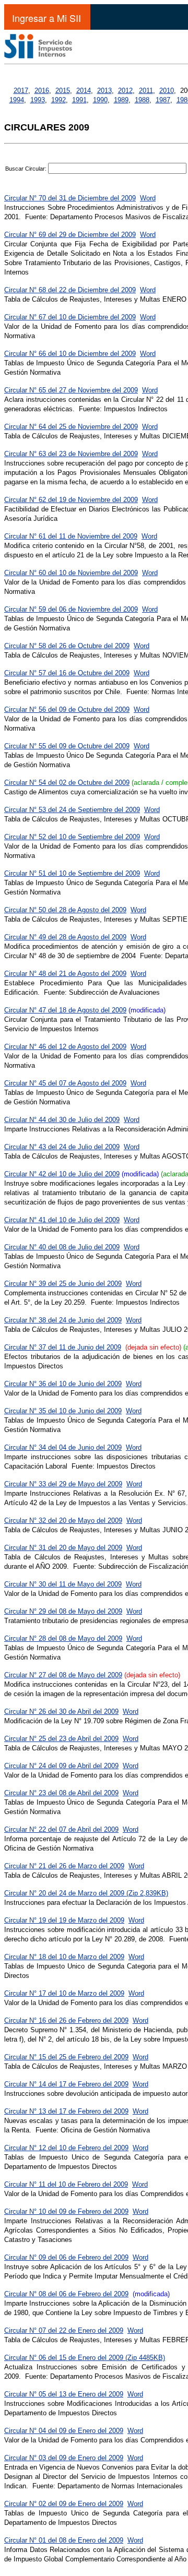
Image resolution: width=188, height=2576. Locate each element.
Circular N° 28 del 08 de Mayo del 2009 (63, 1638)
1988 (142, 100)
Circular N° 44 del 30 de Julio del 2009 (62, 1120)
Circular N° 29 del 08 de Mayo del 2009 (63, 1611)
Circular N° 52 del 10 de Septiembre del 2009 (72, 837)
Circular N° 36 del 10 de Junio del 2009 (63, 1384)
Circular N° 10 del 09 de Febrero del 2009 (66, 2211)
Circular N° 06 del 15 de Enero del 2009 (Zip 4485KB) (85, 2358)
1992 (58, 100)
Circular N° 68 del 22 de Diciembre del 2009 (70, 290)
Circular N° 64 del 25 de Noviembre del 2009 (71, 427)
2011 (146, 91)
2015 (63, 91)
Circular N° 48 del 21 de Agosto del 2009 (65, 974)
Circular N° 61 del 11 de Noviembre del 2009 (71, 536)
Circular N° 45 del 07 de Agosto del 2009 (65, 1083)
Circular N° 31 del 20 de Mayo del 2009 (63, 1548)
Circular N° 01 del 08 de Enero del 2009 (64, 2540)
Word (148, 198)
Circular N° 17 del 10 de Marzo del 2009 (64, 1993)
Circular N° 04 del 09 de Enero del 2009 (64, 2431)
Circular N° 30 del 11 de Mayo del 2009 (63, 1584)
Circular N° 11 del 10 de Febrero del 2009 (66, 2184)
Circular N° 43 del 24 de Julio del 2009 (62, 1147)
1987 (163, 100)
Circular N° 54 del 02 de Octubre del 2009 (67, 783)
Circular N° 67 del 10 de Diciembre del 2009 (70, 317)
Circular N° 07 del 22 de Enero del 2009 (64, 2330)
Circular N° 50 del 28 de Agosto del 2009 (65, 910)
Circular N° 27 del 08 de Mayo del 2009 (63, 1675)
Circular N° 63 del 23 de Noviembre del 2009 (71, 454)
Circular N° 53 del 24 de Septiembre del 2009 (72, 810)
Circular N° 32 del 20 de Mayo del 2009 (63, 1520)
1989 (121, 100)
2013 (104, 91)
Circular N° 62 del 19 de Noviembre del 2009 (71, 500)
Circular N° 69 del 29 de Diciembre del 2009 (70, 235)
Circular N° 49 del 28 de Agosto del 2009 (65, 937)
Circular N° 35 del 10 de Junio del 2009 (63, 1411)
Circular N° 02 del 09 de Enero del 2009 (64, 2504)
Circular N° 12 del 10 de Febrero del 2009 (66, 2148)
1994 (17, 100)
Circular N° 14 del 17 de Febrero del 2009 (66, 2084)
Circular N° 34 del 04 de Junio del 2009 (63, 1447)
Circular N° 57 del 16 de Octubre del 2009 (67, 673)
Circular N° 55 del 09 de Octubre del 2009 (67, 746)
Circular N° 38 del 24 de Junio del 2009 (63, 1320)
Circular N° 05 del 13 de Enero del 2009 (64, 2394)
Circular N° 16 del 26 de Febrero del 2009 (66, 2020)
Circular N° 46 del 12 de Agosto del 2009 (65, 1047)
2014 (84, 91)
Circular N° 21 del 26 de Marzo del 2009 (64, 1866)
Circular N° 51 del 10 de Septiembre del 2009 (72, 873)
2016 (42, 91)
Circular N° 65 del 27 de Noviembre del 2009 (71, 390)
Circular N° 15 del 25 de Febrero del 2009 (66, 2057)
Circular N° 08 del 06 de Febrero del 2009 (66, 2294)
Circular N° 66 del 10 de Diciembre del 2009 (70, 354)
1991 (79, 100)
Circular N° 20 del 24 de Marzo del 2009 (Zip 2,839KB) (86, 1893)
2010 (167, 91)
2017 (21, 91)
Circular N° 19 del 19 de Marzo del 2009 (64, 1920)
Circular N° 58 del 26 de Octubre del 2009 (67, 646)
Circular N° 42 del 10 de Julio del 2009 (62, 1174)
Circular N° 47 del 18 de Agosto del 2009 (65, 1010)
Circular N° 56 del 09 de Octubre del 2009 (67, 709)
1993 (38, 100)
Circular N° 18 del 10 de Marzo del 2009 (64, 1957)
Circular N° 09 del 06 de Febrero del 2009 (66, 2257)
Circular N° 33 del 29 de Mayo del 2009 (63, 1484)
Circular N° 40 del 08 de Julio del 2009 (62, 1247)
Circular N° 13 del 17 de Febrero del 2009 (66, 2111)
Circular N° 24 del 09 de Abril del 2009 (61, 1766)
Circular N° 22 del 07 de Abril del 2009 (61, 1829)
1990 (100, 100)
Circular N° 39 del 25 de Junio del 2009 (63, 1284)
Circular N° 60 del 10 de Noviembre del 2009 (71, 573)
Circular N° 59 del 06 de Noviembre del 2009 (71, 609)
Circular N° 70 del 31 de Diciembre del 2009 (70, 198)
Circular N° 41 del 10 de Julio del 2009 (62, 1220)
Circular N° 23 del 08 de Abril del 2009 (61, 1793)
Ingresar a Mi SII (46, 18)
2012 (125, 91)
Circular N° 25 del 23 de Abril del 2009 (61, 1739)
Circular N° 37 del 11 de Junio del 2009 (63, 1347)
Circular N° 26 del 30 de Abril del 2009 (61, 1712)
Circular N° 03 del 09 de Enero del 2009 (64, 2458)
